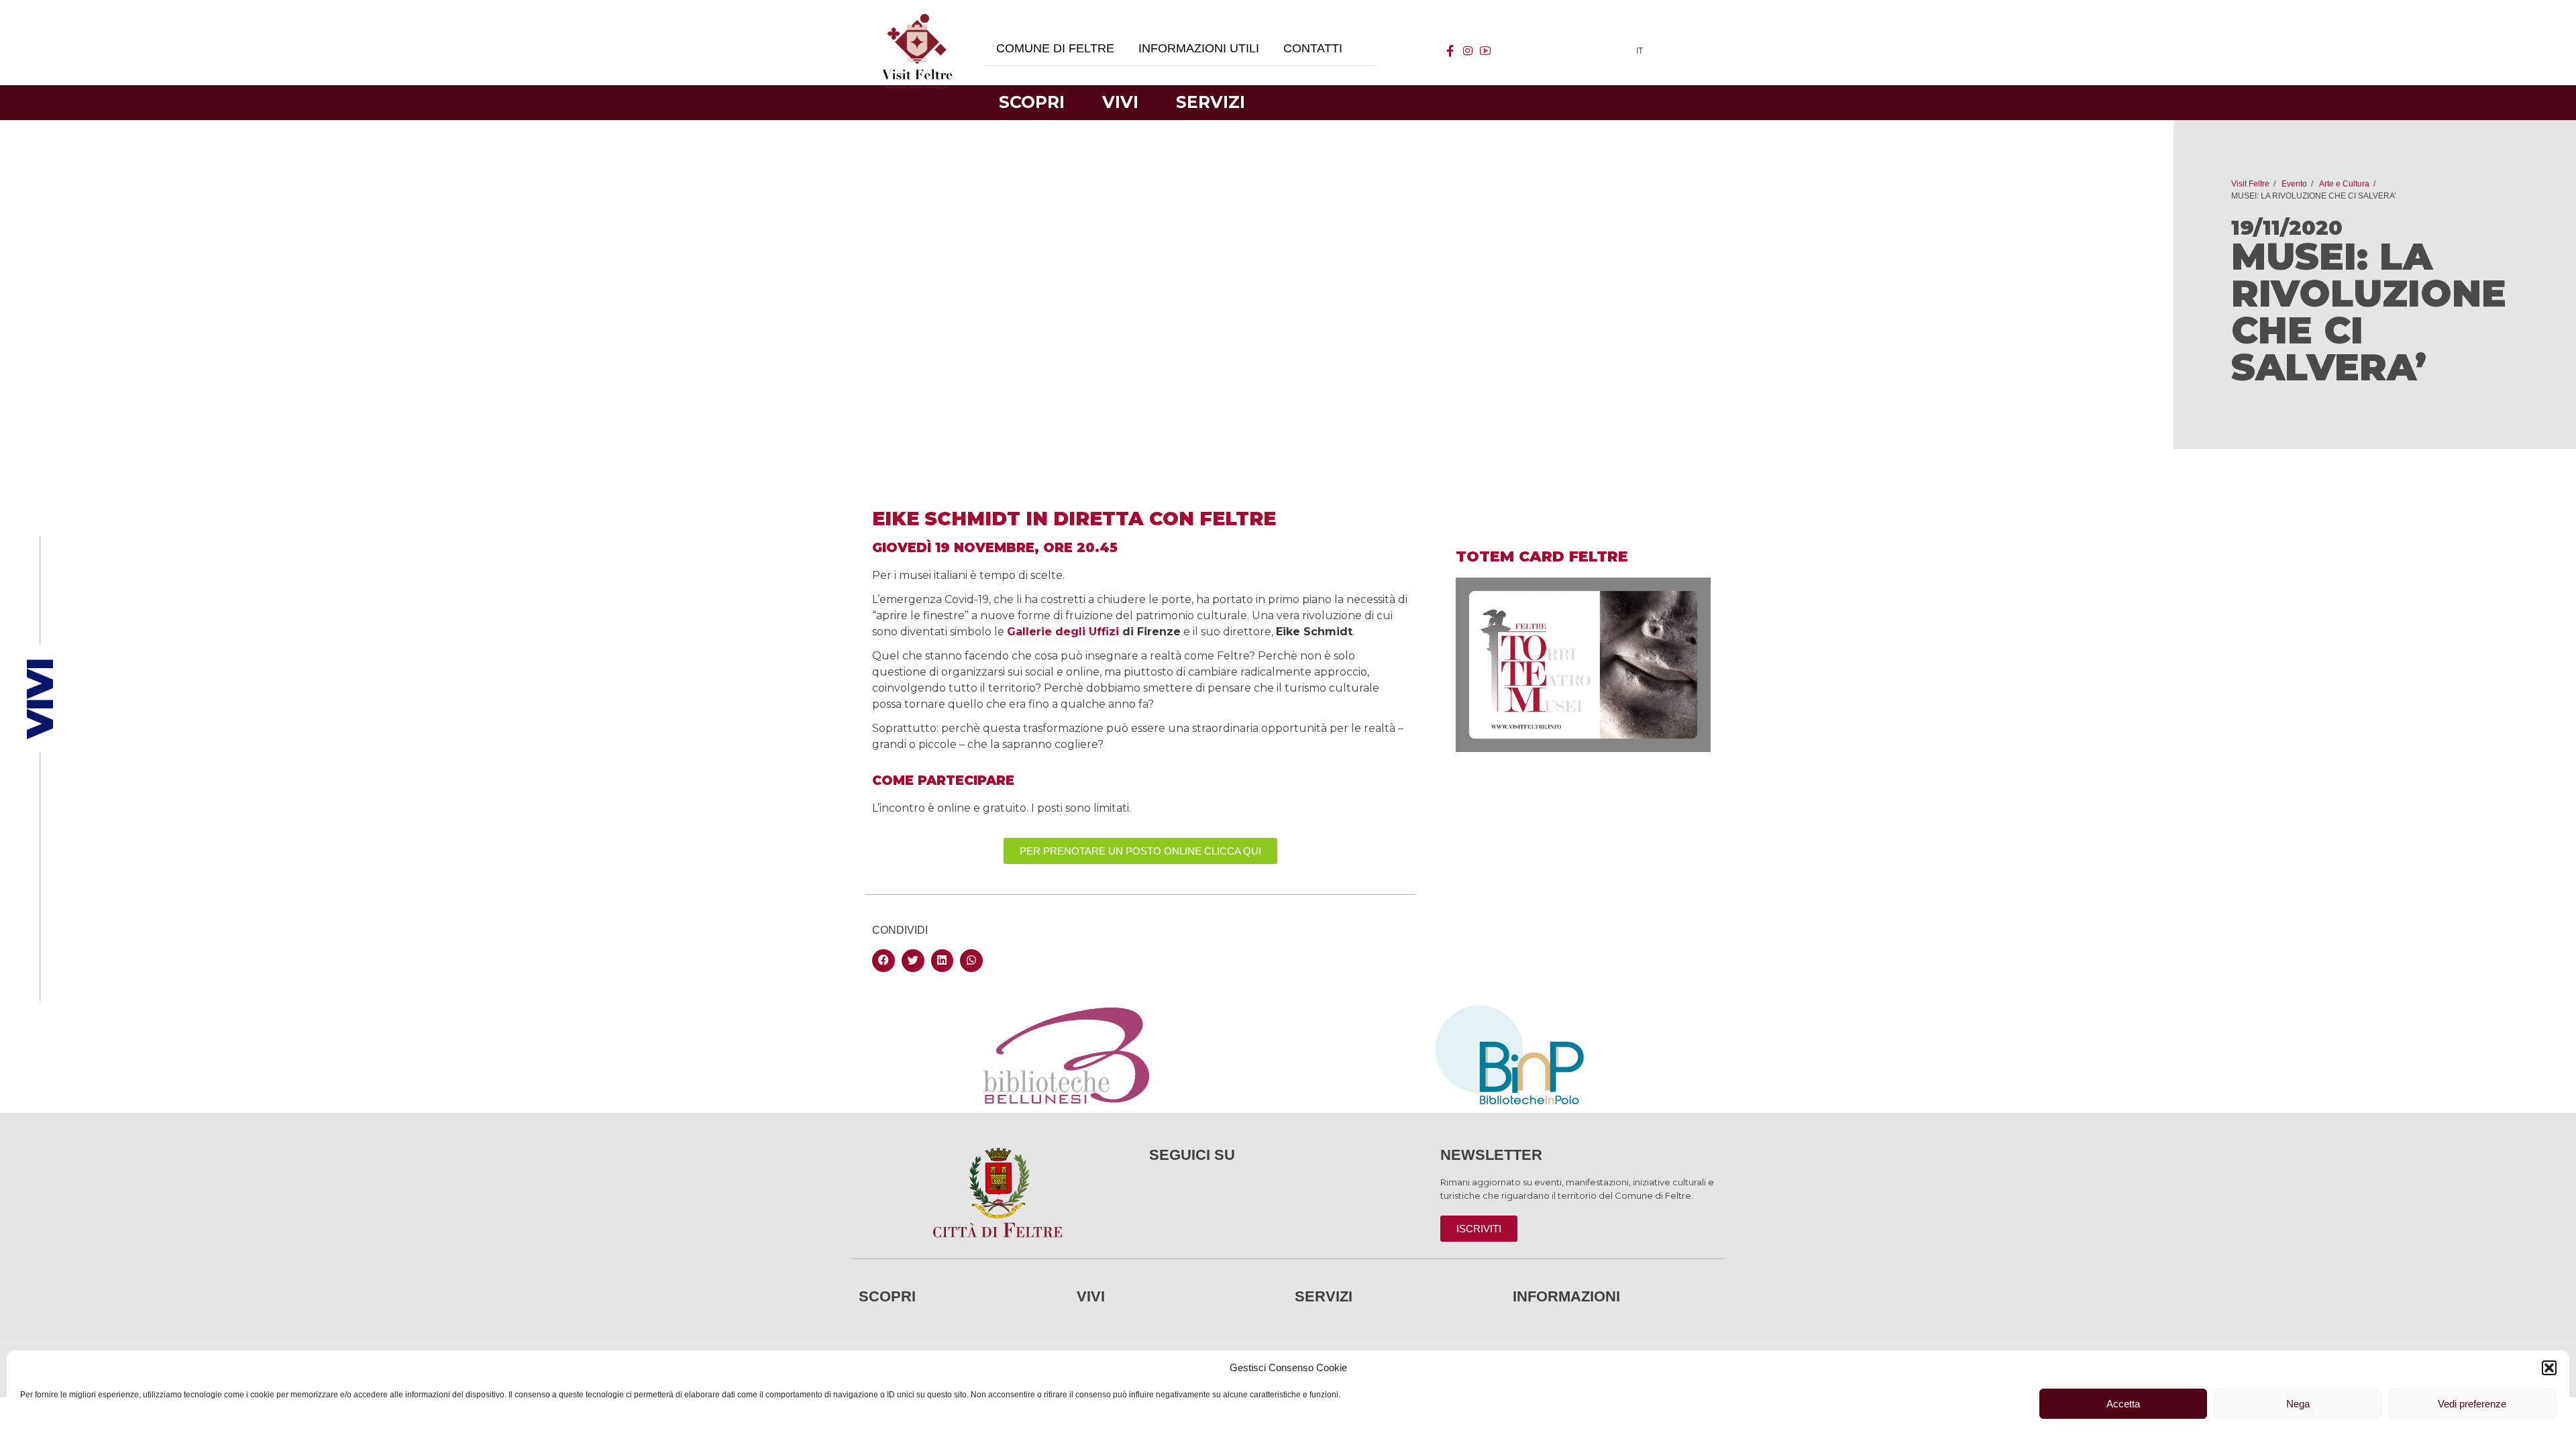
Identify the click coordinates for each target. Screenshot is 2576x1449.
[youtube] (1485, 51)
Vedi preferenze (2472, 1404)
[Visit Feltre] (917, 202)
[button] (2549, 1368)
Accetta (2123, 1404)
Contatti (1313, 48)
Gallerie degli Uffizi (1063, 632)
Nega (2298, 1404)
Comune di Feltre (1055, 48)
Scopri (1032, 102)
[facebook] (1450, 51)
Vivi (1120, 102)
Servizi (1211, 102)
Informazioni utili (1199, 48)
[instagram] (1468, 51)
